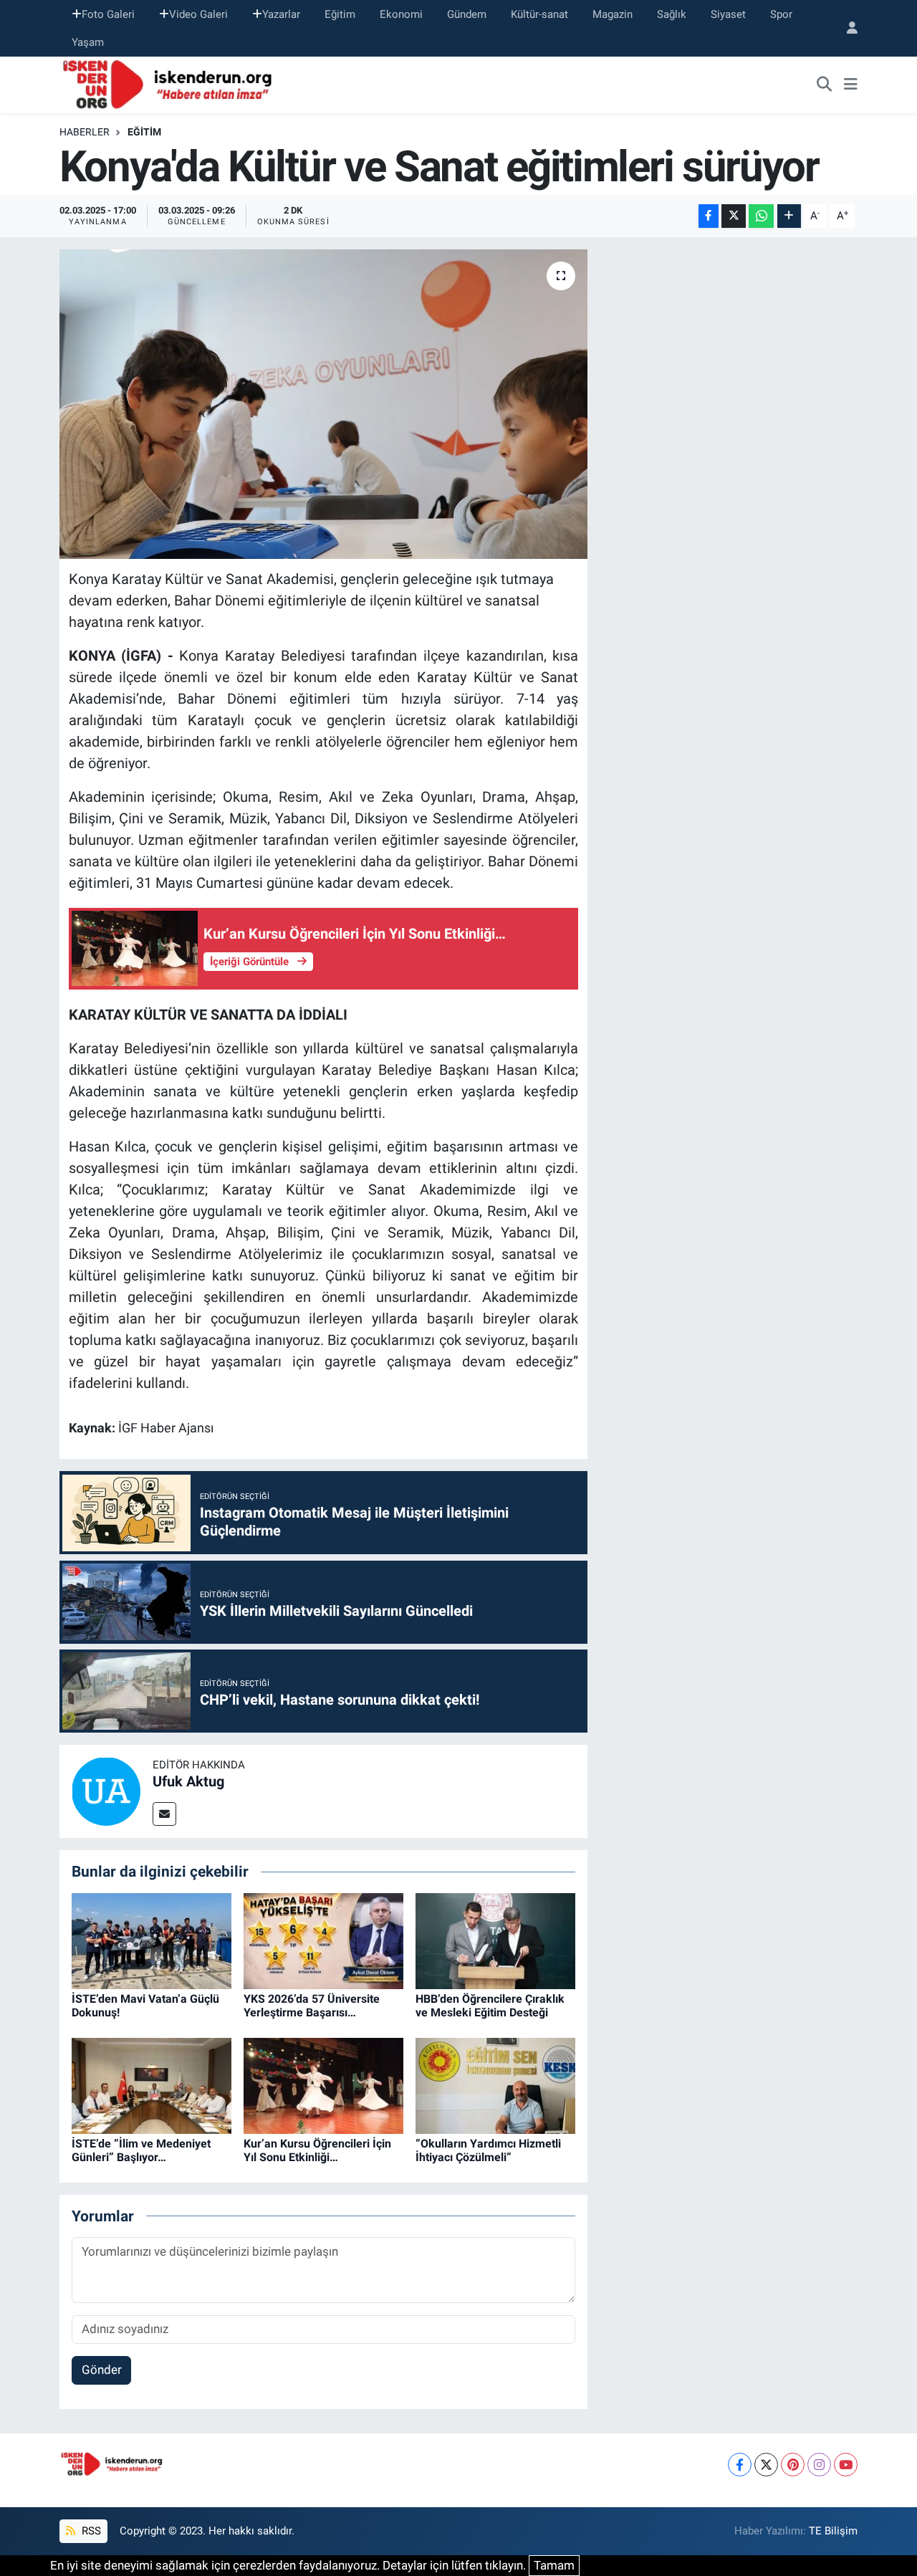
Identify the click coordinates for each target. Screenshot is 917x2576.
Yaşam (88, 42)
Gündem (467, 14)
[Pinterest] (793, 2465)
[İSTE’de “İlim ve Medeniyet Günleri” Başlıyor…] (152, 2084)
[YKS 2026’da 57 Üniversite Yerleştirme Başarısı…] (323, 1940)
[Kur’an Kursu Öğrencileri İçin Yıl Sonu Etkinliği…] (323, 2084)
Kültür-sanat (539, 14)
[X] (766, 2465)
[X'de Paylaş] (734, 216)
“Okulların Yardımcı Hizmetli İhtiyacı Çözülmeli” (488, 2150)
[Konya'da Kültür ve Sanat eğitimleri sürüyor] (323, 404)
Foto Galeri (108, 14)
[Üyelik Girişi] (846, 28)
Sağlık (672, 14)
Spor (781, 14)
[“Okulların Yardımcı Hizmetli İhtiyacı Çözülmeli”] (495, 2084)
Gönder (102, 2370)
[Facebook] (740, 2465)
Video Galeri (198, 14)
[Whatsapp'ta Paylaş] (761, 216)
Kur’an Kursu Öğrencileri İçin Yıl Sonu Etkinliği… (317, 2150)
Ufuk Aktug (188, 1781)
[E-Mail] (164, 1814)
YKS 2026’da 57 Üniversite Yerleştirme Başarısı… (312, 2006)
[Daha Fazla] (789, 216)
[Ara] (825, 85)
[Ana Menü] (851, 85)
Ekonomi (401, 14)
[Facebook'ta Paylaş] (709, 216)
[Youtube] (846, 2465)
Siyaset (728, 14)
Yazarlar (281, 14)
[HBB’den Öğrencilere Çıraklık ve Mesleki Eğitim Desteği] (495, 1940)
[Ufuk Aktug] (106, 1791)
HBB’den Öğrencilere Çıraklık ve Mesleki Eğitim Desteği (490, 2006)
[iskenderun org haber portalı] (171, 84)
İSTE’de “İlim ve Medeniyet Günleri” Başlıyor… (141, 2150)
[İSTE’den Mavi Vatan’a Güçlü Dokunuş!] (152, 1940)
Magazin (613, 14)
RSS (90, 2531)
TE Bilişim (833, 2531)
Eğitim (340, 14)
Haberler (85, 132)
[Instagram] (819, 2465)
